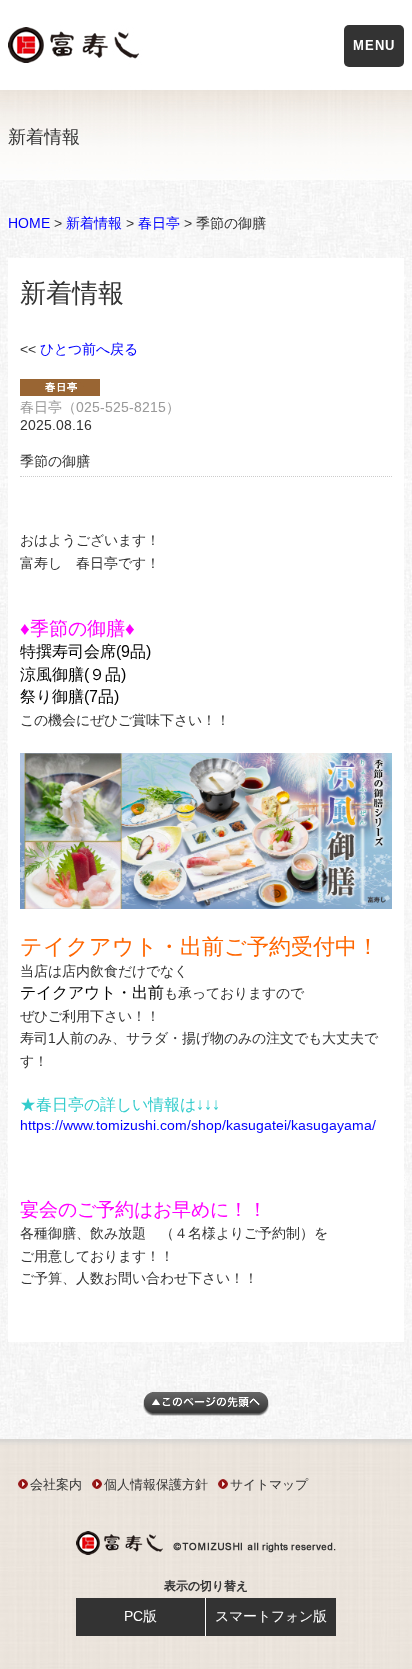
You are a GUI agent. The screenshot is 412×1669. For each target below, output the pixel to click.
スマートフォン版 (271, 1616)
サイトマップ (269, 1484)
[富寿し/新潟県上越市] (75, 48)
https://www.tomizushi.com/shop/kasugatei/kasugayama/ (198, 1125)
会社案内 (56, 1484)
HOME (29, 223)
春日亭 (159, 223)
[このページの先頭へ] (206, 1411)
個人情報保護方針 (156, 1484)
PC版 (140, 1616)
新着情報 (94, 223)
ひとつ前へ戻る (89, 349)
